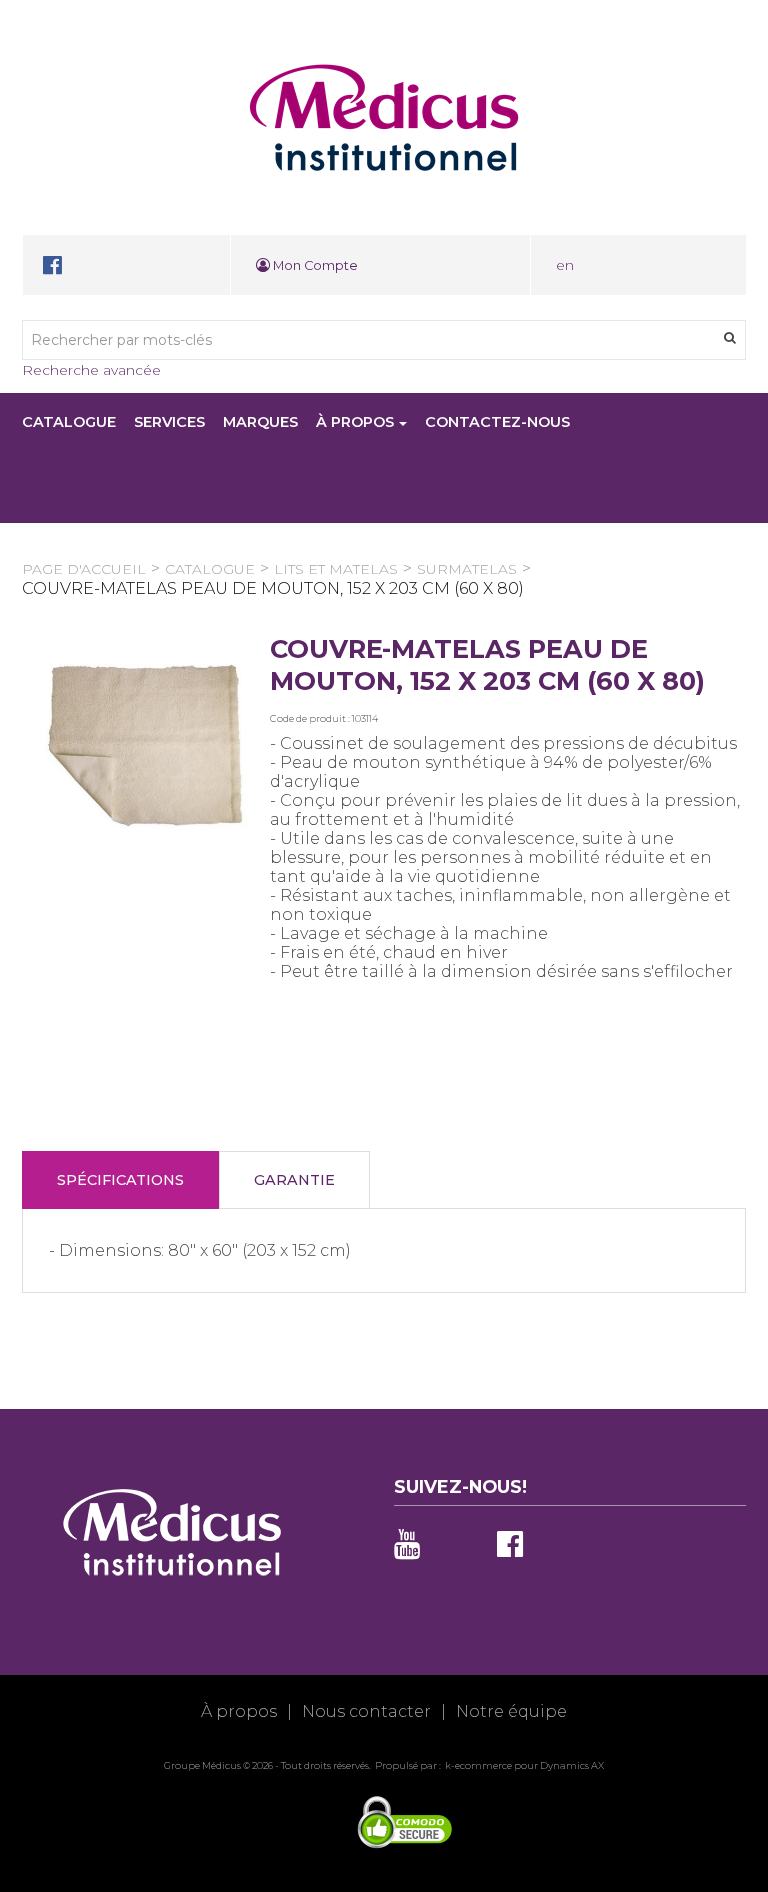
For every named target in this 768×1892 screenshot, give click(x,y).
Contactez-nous (497, 422)
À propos (355, 422)
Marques (260, 422)
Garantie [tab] (294, 1180)
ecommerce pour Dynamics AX (529, 1765)
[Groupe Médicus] (384, 117)
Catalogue (69, 422)
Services (169, 422)
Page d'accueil (84, 569)
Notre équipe (511, 1711)
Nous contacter (366, 1711)
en (565, 265)
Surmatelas (467, 569)
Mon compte (314, 265)
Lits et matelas (336, 569)
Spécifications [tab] (120, 1180)
